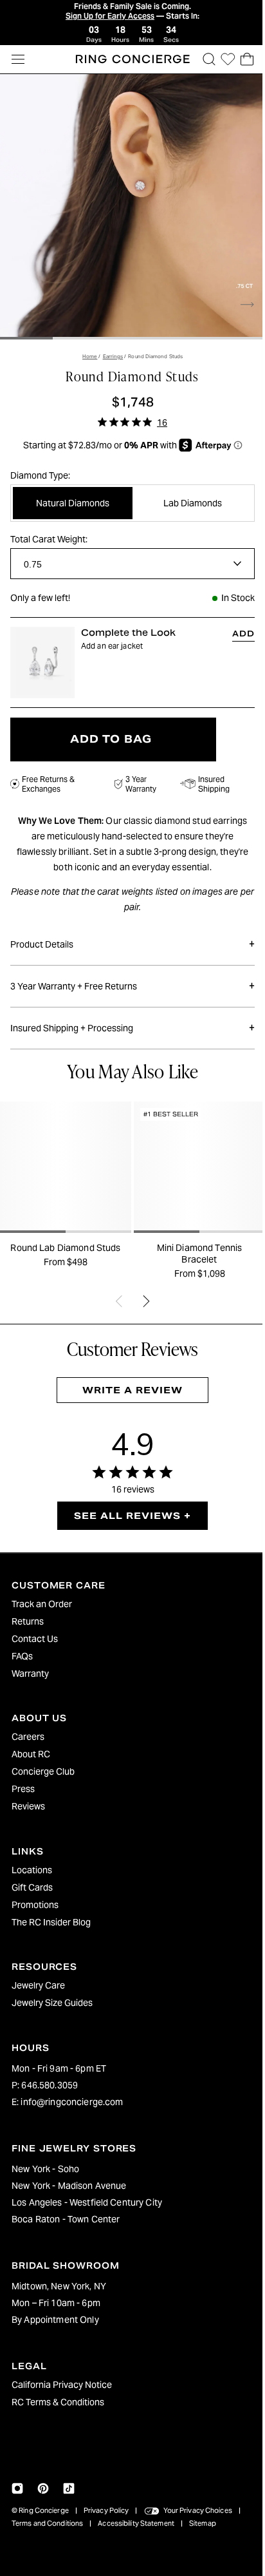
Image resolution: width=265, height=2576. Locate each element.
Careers (28, 1737)
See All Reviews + (129, 1504)
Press (23, 1789)
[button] (203, 59)
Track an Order (42, 1604)
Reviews (28, 1806)
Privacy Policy (106, 2510)
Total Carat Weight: (49, 533)
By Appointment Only (55, 2320)
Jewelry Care (38, 1985)
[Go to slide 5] (233, 332)
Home (87, 350)
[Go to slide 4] (181, 332)
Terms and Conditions (47, 2523)
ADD (237, 627)
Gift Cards (32, 1887)
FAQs (22, 1656)
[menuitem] (129, 1604)
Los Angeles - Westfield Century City (87, 2202)
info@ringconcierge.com (72, 2102)
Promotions (35, 1905)
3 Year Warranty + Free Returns (129, 978)
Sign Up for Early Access (107, 16)
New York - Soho (45, 2169)
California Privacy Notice (62, 2385)
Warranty (30, 1674)
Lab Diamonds (187, 497)
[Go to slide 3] (129, 332)
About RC (31, 1754)
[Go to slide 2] (77, 332)
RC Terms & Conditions (58, 2402)
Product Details (129, 936)
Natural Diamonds (71, 497)
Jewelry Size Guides (52, 2003)
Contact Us (35, 1639)
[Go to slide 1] (26, 332)
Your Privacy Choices (198, 2510)
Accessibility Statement (136, 2523)
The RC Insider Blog (51, 1922)
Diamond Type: (40, 469)
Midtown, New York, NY (59, 2286)
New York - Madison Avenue (69, 2186)
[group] (64, 1185)
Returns (28, 1621)
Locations (32, 1870)
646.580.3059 (50, 2085)
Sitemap (203, 2523)
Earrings (110, 350)
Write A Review (129, 1379)
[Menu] (18, 59)
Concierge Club (43, 1771)
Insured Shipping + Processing (129, 1019)
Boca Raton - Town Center (66, 2219)
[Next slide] (241, 298)
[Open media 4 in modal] (129, 204)
